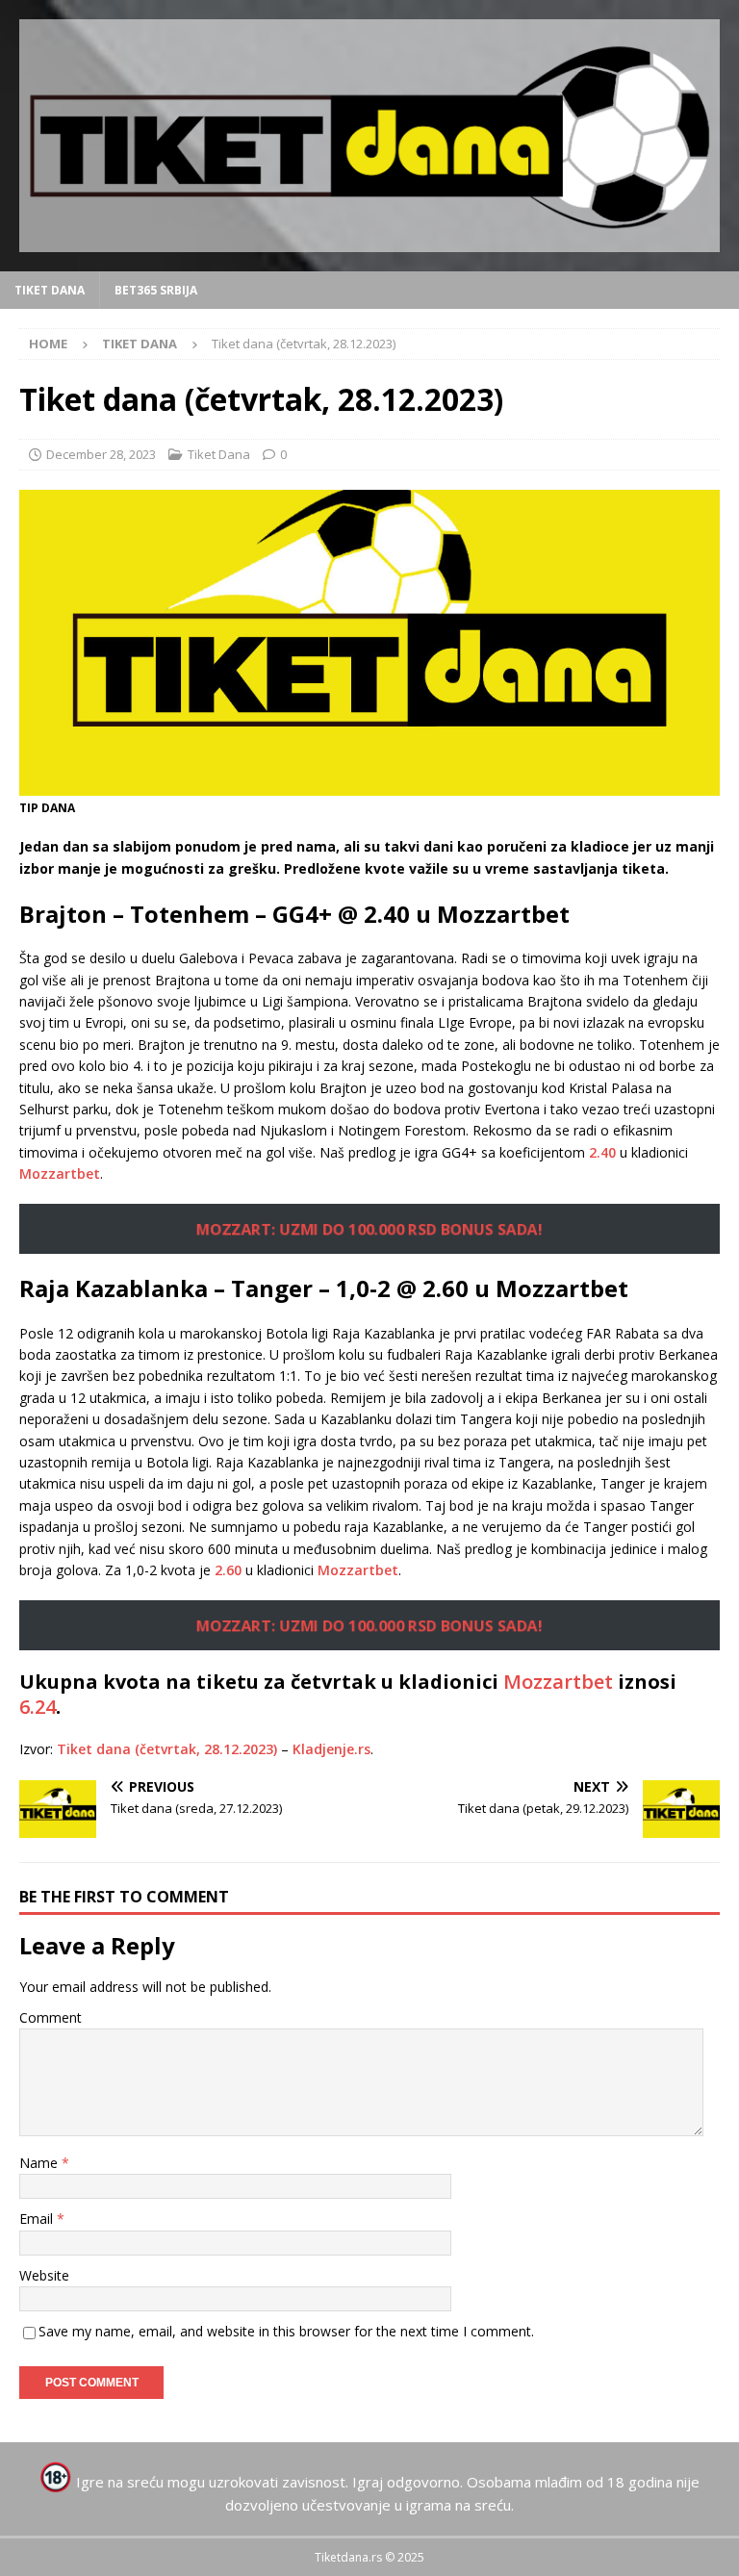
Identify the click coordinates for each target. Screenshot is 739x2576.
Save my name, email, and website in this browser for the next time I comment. (286, 2331)
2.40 (602, 1152)
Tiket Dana (50, 290)
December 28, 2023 (101, 454)
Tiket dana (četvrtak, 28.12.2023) (167, 1749)
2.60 (228, 1570)
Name (40, 2163)
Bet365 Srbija (156, 290)
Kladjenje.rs (331, 1749)
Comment (51, 2017)
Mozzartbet (60, 1173)
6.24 (38, 1707)
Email (38, 2219)
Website (44, 2275)
